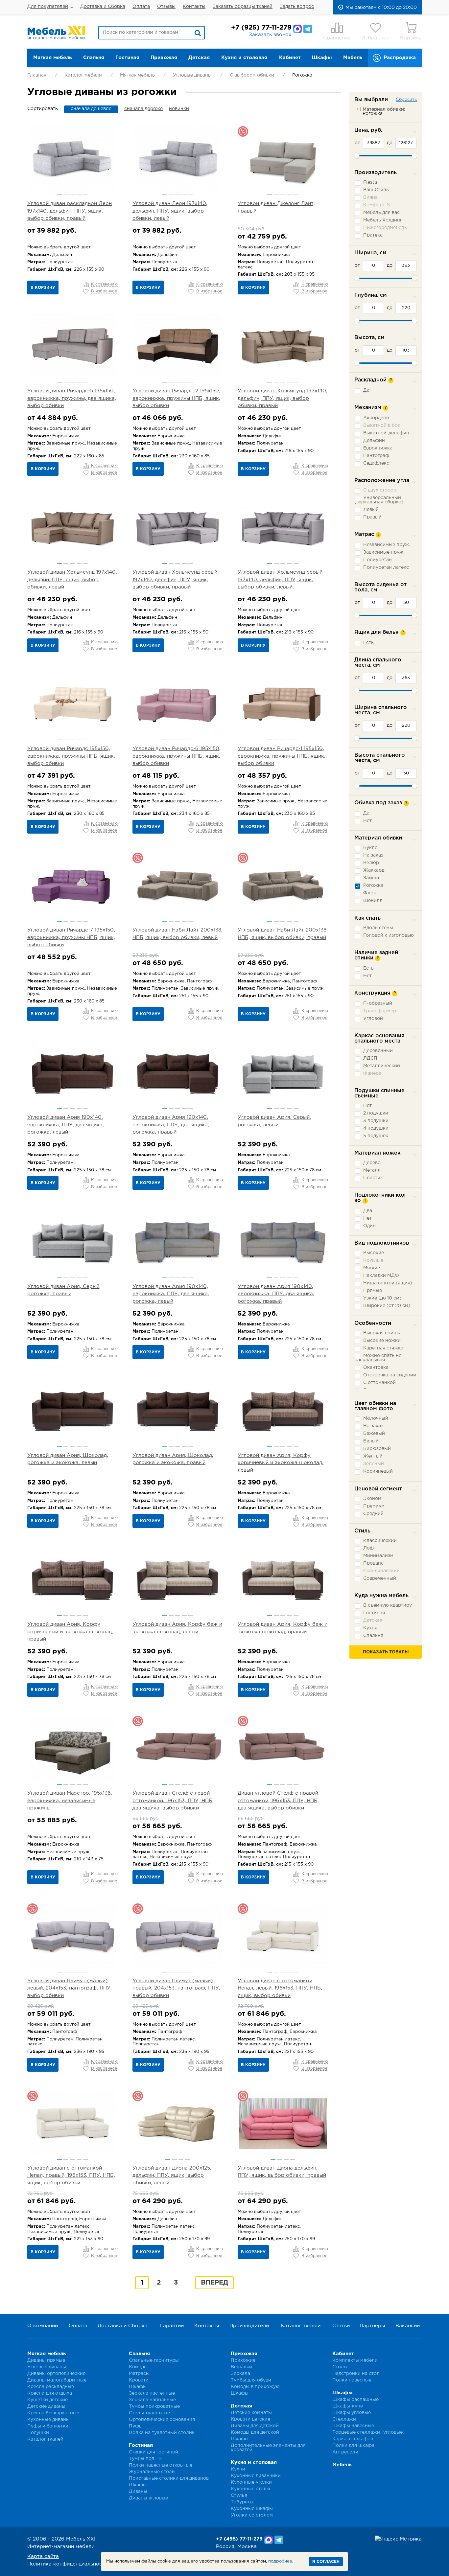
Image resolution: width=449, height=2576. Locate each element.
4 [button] (79, 195)
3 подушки (376, 1121)
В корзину (43, 288)
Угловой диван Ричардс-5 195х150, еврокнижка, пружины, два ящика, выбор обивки (72, 398)
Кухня (370, 1628)
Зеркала (240, 2374)
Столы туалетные (149, 2413)
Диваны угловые (148, 2498)
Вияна (370, 197)
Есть (368, 643)
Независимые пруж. (387, 545)
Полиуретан (378, 560)
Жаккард (374, 870)
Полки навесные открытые (161, 2465)
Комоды (138, 2367)
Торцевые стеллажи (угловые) (368, 2432)
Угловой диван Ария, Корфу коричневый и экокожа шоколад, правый (70, 1632)
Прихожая (164, 58)
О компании (43, 2326)
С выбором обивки (252, 75)
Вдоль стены (378, 928)
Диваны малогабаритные (57, 2380)
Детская (199, 58)
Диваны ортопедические (56, 2374)
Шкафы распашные (355, 2400)
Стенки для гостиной (154, 2452)
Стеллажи (344, 2419)
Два (368, 1211)
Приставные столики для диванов (169, 2478)
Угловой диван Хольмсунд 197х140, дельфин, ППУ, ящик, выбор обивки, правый (283, 398)
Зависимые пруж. (384, 552)
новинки (179, 109)
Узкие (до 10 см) (382, 1298)
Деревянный (378, 1051)
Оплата (141, 7)
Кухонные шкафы (252, 2509)
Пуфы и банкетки (48, 2426)
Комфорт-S (377, 205)
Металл (372, 1170)
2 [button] (66, 195)
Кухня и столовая (244, 58)
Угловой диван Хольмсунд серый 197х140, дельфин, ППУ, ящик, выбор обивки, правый (175, 580)
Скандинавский (381, 1571)
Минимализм (378, 1556)
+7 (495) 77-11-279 (239, 2539)
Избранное (375, 38)
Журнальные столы (152, 2472)
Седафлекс (376, 463)
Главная (37, 75)
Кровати (139, 2380)
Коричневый (378, 1471)
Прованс (373, 1563)
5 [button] (86, 195)
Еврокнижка (378, 448)
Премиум (374, 1506)
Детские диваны (46, 2406)
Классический (380, 1541)
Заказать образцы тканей (243, 7)
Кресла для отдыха (50, 2393)
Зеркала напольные (152, 2400)
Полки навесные (352, 2380)
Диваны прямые (46, 2360)
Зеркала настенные (152, 2393)
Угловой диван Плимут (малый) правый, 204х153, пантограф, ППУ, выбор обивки (176, 1988)
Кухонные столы (250, 2489)
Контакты (194, 7)
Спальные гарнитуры (154, 2360)
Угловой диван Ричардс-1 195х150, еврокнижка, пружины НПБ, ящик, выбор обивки (282, 756)
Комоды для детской (255, 2432)
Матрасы (139, 2374)
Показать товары (386, 1652)
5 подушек (376, 1136)
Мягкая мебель (52, 58)
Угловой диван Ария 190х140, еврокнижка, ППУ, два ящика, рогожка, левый (66, 1125)
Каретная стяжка (383, 1348)
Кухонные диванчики (256, 2476)
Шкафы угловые (352, 2413)
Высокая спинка (382, 1333)
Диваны (138, 2492)
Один (369, 1226)
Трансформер (380, 1011)
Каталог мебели (83, 75)
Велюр (371, 863)
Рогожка (373, 885)
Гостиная (127, 58)
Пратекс (373, 235)
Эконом (372, 1499)
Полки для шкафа (353, 2446)
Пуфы (136, 2426)
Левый (371, 510)
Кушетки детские (47, 2400)
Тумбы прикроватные (154, 2406)
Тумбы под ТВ (145, 2459)
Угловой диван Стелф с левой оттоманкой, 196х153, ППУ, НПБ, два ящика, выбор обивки (173, 1801)
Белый (371, 1441)
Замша (371, 878)
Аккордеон (376, 418)
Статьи (341, 2326)
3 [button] (72, 195)
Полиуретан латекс (386, 567)
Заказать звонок (270, 35)
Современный (380, 1578)
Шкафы (322, 58)
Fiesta (370, 182)
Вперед (214, 2283)
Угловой (373, 1019)
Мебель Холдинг (383, 220)
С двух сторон (380, 490)
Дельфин (374, 441)
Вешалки (241, 2367)
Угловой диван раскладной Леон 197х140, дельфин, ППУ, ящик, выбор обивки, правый (70, 211)
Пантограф (376, 456)
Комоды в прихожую (255, 2387)
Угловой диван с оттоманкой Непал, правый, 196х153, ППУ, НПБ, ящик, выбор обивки (71, 2175)
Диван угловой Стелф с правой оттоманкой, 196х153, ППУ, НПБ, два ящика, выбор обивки (278, 1801)
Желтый (373, 1456)
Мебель (353, 58)
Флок (370, 893)
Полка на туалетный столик (162, 2433)
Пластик (373, 1178)
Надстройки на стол (356, 2374)
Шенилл (373, 901)
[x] (358, 109)
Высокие (374, 1253)
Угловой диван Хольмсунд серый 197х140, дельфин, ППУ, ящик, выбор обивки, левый (280, 580)
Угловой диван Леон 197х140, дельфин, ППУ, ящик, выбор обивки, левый (170, 211)
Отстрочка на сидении (390, 1375)
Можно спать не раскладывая (378, 1358)
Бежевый (374, 1434)
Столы (340, 2367)
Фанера (372, 1073)
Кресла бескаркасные (53, 2413)
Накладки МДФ (381, 1276)
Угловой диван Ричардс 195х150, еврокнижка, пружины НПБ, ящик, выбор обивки (71, 756)
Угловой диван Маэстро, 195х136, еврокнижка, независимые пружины (70, 1801)
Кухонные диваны (48, 2420)
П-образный (378, 1003)
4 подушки (376, 1128)
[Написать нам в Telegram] (308, 29)
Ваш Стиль (376, 190)
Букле (370, 848)
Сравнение (337, 38)
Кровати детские (250, 2419)
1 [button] (59, 195)
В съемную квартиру (388, 1605)
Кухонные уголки (251, 2482)
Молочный (376, 1418)
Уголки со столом (252, 2515)
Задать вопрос (297, 7)
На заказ (373, 855)
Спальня (94, 58)
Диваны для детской (255, 2426)
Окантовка (376, 1368)
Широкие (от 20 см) (387, 1306)
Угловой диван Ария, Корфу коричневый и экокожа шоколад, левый (281, 1463)
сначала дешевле (91, 109)
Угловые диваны (192, 75)
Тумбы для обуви (251, 2380)
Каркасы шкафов (353, 2439)
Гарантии (172, 2326)
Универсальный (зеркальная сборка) (379, 500)
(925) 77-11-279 (261, 28)
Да (366, 390)
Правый (372, 517)
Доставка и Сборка (103, 7)
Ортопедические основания (162, 2420)
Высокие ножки (382, 1341)
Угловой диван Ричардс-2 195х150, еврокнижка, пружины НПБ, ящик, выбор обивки (176, 398)
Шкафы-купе (348, 2406)
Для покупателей (48, 7)
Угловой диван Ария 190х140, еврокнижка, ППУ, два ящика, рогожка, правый (171, 1125)
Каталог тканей (301, 2326)
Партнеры (372, 2326)
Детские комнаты (251, 2413)
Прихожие (243, 2360)
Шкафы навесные (353, 2426)
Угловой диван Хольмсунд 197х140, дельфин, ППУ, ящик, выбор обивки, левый (72, 580)
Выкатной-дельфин (386, 433)
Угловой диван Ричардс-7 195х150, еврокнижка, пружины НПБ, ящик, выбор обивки (71, 937)
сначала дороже (143, 109)
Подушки (38, 2433)
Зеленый (374, 1464)
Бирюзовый (377, 1449)
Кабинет (290, 58)
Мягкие (372, 1268)
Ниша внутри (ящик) (388, 1283)
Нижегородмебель (385, 228)
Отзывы (166, 7)
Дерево (372, 1163)
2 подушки (376, 1113)
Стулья (239, 2495)
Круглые (373, 1260)
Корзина (411, 38)
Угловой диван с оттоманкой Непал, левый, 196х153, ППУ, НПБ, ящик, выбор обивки (280, 1988)
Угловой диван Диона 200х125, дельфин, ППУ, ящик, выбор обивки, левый (172, 2175)
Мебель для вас (381, 213)
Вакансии (408, 2326)
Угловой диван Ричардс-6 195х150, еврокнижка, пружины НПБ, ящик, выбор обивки (177, 756)
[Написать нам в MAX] (297, 29)
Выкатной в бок (382, 425)
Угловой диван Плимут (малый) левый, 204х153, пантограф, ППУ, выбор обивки (70, 1988)
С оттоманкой (379, 1383)
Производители (249, 2326)
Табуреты (242, 2502)
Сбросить (406, 100)
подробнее (280, 2561)
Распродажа (400, 58)
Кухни (238, 2469)
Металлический (382, 1066)
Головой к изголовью (389, 935)
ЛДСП (370, 1058)
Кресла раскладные (51, 2387)
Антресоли (345, 2452)
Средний (373, 1514)
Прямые (373, 1291)
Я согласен (326, 2562)
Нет (367, 821)
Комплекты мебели (355, 2360)
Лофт (370, 1548)
